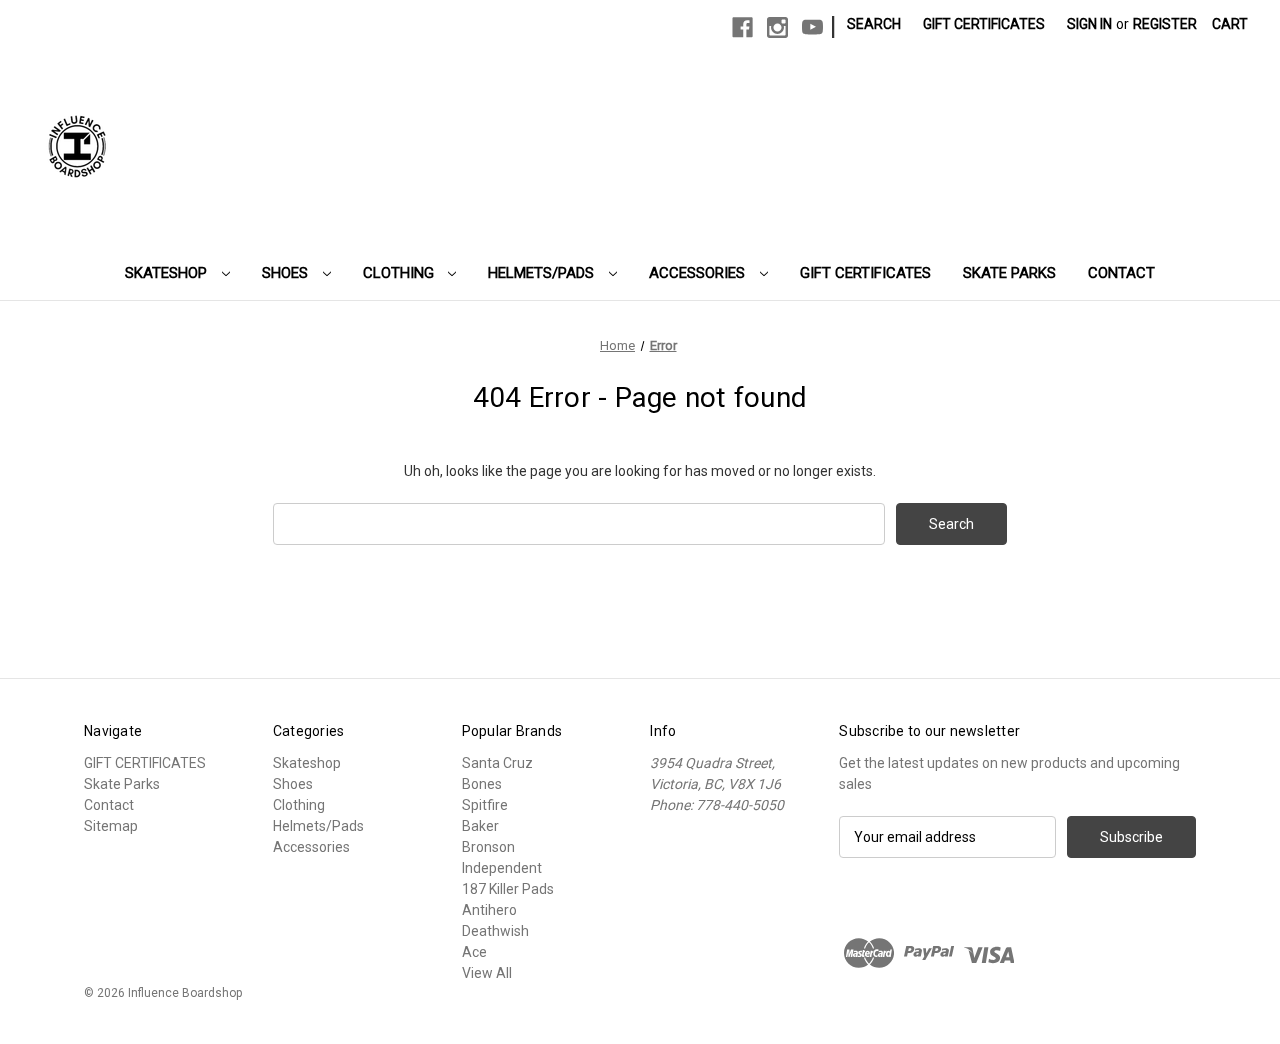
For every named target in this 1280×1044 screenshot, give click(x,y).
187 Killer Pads (508, 889)
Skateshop (168, 273)
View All (487, 973)
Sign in (1089, 24)
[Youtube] (812, 27)
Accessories (699, 273)
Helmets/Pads (543, 273)
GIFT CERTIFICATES (865, 273)
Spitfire (485, 805)
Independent (502, 868)
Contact (1121, 273)
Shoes (287, 273)
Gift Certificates (984, 24)
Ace (474, 952)
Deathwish (495, 931)
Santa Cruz (497, 763)
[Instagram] (777, 27)
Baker (480, 826)
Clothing (400, 273)
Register (1165, 24)
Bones (482, 784)
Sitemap (111, 826)
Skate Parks (1009, 273)
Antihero (489, 910)
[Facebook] (742, 27)
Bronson (488, 847)
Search (874, 24)
